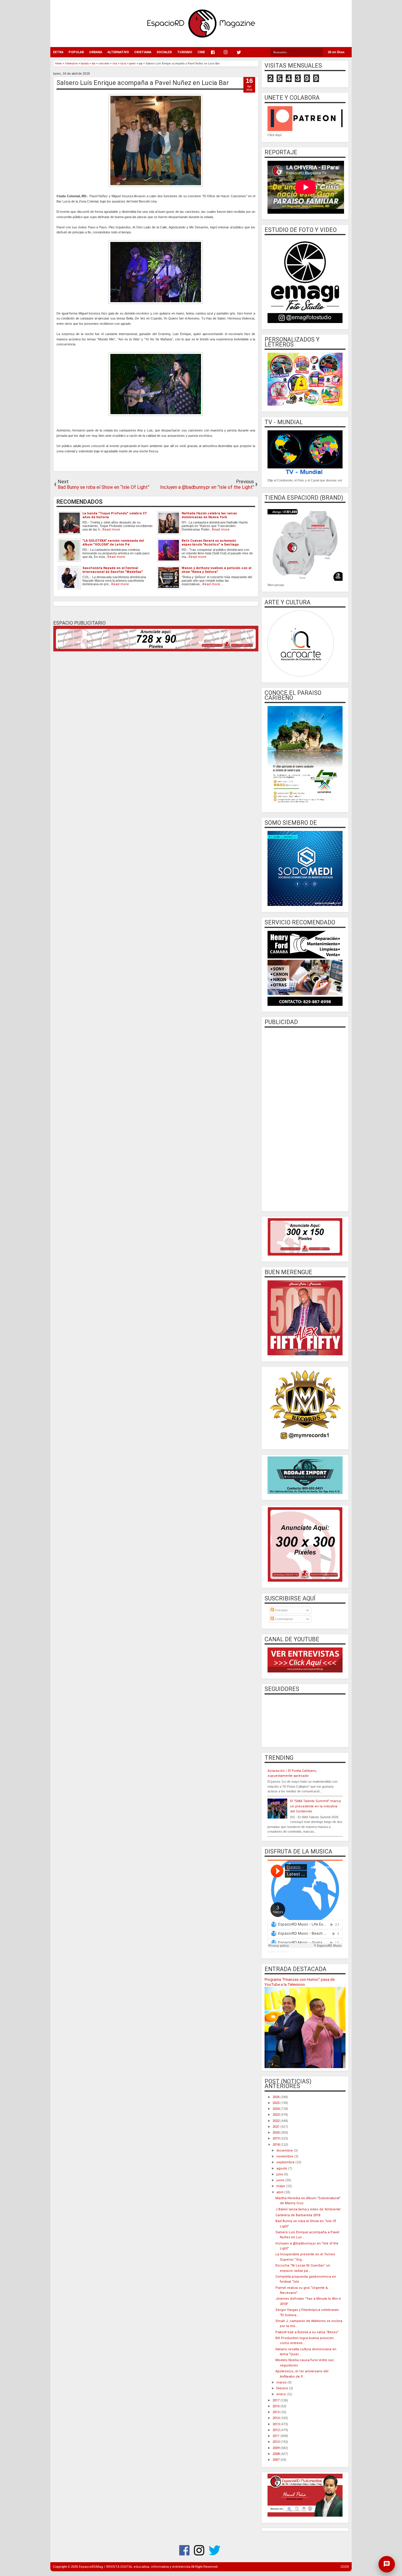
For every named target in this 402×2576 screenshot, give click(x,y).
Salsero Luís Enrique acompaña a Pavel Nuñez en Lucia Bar (143, 83)
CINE (201, 52)
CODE (345, 2567)
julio (280, 2174)
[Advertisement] (305, 1119)
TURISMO (185, 52)
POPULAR (76, 52)
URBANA (96, 52)
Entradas (281, 1610)
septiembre (286, 2162)
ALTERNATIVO (118, 52)
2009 (276, 2448)
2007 (276, 2460)
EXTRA (58, 52)
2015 (276, 2412)
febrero (283, 2388)
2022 (276, 2121)
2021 (276, 2127)
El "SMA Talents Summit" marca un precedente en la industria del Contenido (315, 1806)
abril (280, 2192)
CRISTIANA (143, 52)
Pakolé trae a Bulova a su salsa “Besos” (307, 2332)
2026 (276, 2097)
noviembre (285, 2156)
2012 (276, 2430)
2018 (276, 2145)
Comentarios (284, 1619)
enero (281, 2394)
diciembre (285, 2151)
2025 (276, 2103)
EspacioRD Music (279, 1952)
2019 (276, 2138)
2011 (276, 2436)
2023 (276, 2115)
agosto (282, 2168)
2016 (276, 2406)
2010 (276, 2442)
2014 (276, 2418)
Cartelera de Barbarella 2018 (298, 2215)
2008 (276, 2454)
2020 (276, 2133)
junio (281, 2180)
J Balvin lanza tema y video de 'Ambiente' (308, 2209)
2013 (276, 2424)
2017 (276, 2400)
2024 (276, 2109)
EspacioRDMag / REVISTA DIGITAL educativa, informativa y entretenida (135, 2567)
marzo (282, 2382)
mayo (281, 2186)
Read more (111, 530)
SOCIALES (164, 52)
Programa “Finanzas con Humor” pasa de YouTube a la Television (300, 1982)
